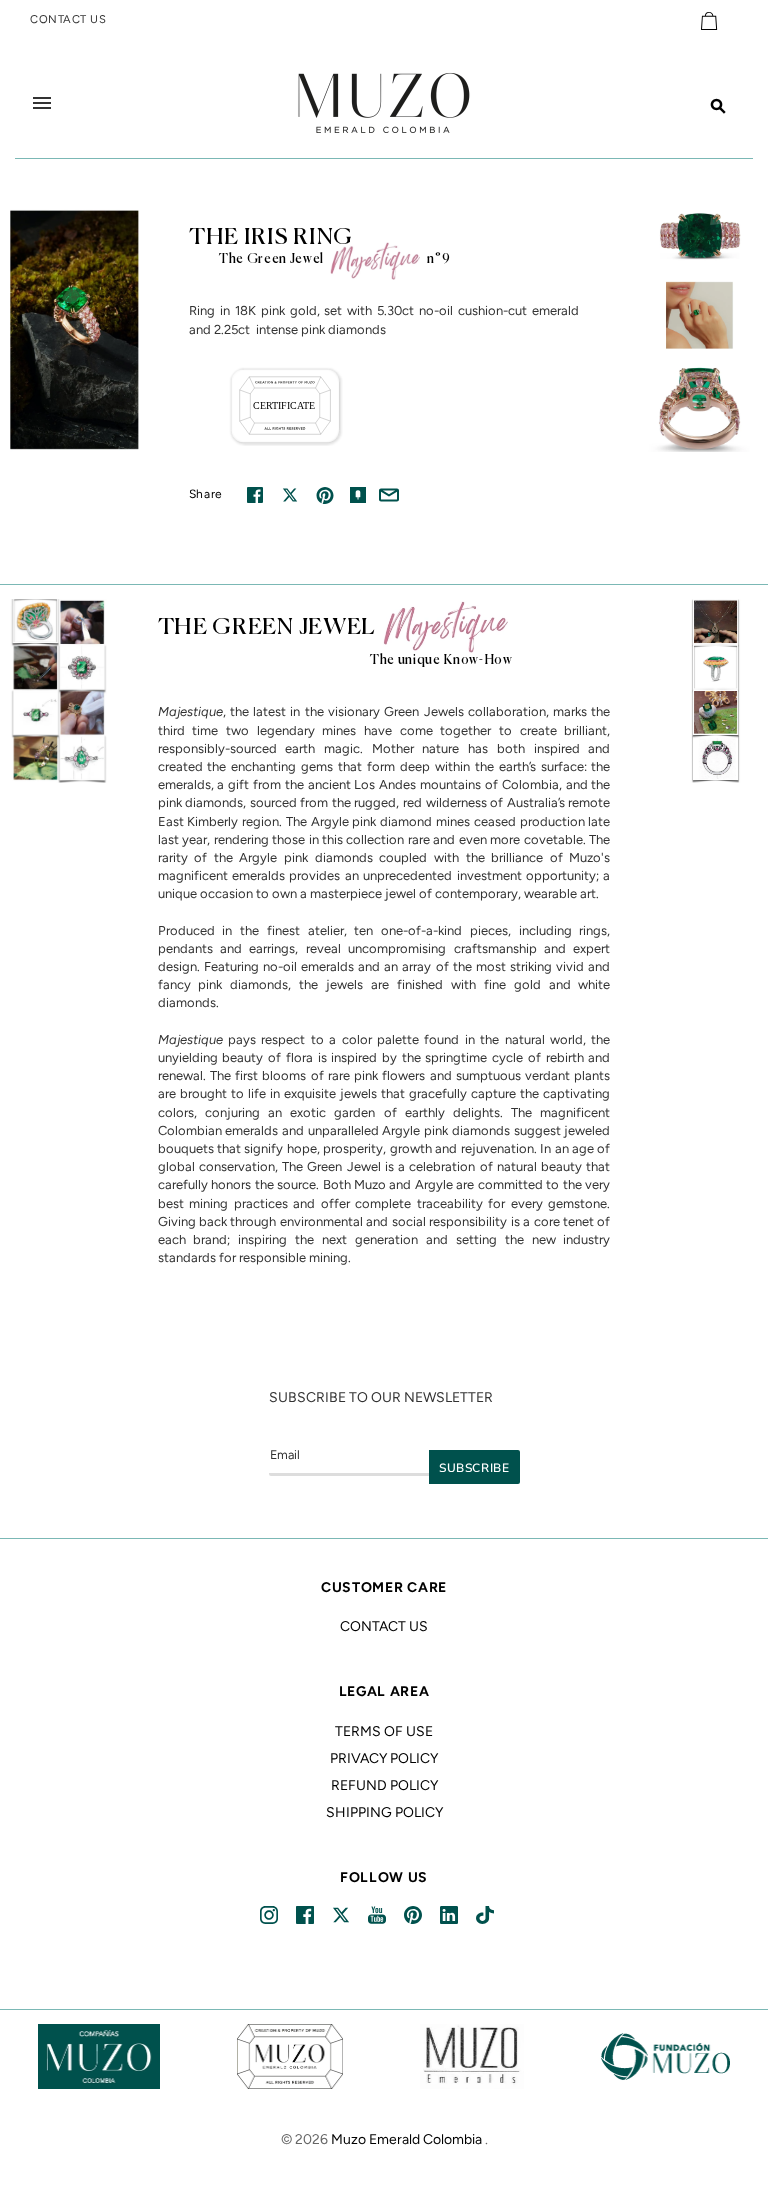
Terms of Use (384, 1731)
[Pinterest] (414, 1915)
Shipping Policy (384, 1812)
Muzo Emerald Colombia (406, 2139)
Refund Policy (384, 1785)
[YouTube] (378, 1915)
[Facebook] (306, 1915)
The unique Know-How (441, 660)
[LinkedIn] (450, 1915)
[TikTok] (486, 1915)
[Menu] (42, 103)
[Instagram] (270, 1915)
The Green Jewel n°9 (334, 259)
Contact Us (384, 1626)
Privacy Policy (384, 1758)
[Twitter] (342, 1915)
